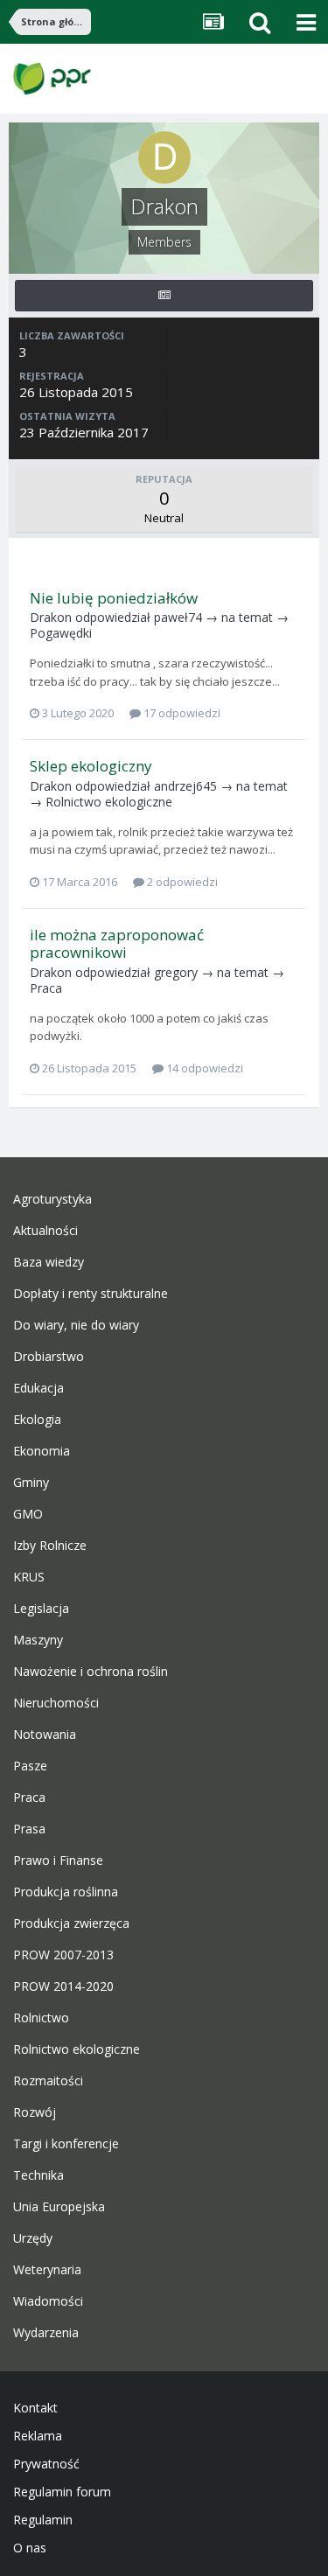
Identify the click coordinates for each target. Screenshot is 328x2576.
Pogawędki (61, 633)
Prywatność (46, 2464)
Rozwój (35, 2112)
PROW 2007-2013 (63, 1955)
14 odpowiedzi (203, 1068)
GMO (28, 1514)
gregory (176, 972)
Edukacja (38, 1388)
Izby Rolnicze (50, 1546)
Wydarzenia (46, 2333)
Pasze (30, 1766)
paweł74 (178, 617)
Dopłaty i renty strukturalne (91, 1294)
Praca (46, 988)
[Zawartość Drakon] (164, 296)
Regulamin (43, 2520)
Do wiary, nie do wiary (76, 1325)
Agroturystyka (52, 1199)
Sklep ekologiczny (91, 766)
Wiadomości (48, 2301)
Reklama (38, 2436)
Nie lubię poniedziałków (114, 598)
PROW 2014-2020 (63, 1986)
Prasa (29, 1829)
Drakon (51, 617)
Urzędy (33, 2238)
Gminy (31, 1483)
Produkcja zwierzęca (71, 1923)
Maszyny (38, 1640)
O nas (30, 2548)
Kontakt (35, 2408)
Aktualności (45, 1231)
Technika (38, 2175)
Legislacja (41, 1609)
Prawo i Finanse (58, 1860)
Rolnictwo (41, 2018)
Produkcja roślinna (66, 1892)
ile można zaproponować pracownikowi (117, 943)
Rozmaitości (48, 2081)
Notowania (45, 1735)
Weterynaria (47, 2270)
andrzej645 (185, 786)
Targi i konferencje (66, 2144)
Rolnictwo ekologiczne (109, 802)
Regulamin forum (62, 2492)
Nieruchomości (56, 1703)
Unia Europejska (59, 2207)
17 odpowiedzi (181, 713)
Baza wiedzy (49, 1262)
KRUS (29, 1577)
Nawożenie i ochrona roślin (91, 1672)
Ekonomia (42, 1451)
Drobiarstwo (49, 1357)
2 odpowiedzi (181, 882)
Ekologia (37, 1420)
